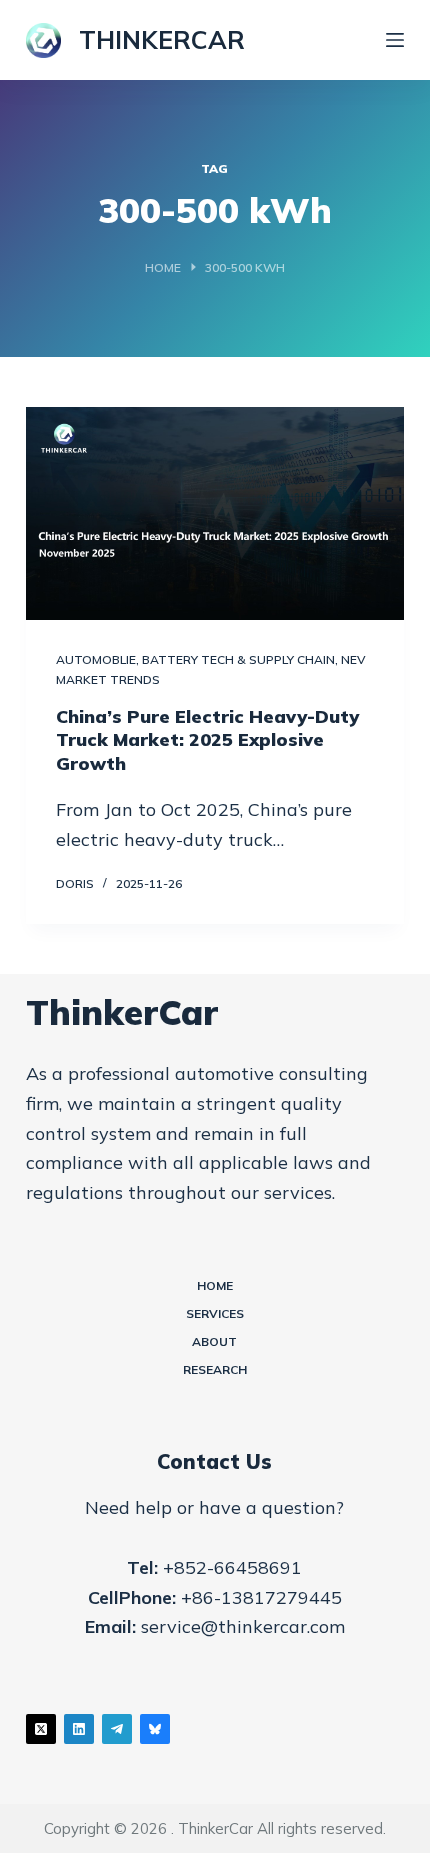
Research (215, 1369)
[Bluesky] (155, 1729)
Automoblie (96, 659)
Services (215, 1313)
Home (215, 1285)
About (214, 1341)
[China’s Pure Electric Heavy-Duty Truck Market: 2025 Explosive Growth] (215, 513)
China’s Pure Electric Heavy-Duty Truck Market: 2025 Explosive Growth (207, 740)
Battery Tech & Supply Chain (238, 659)
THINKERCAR (162, 39)
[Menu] (395, 40)
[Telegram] (117, 1729)
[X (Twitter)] (41, 1729)
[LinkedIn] (79, 1729)
